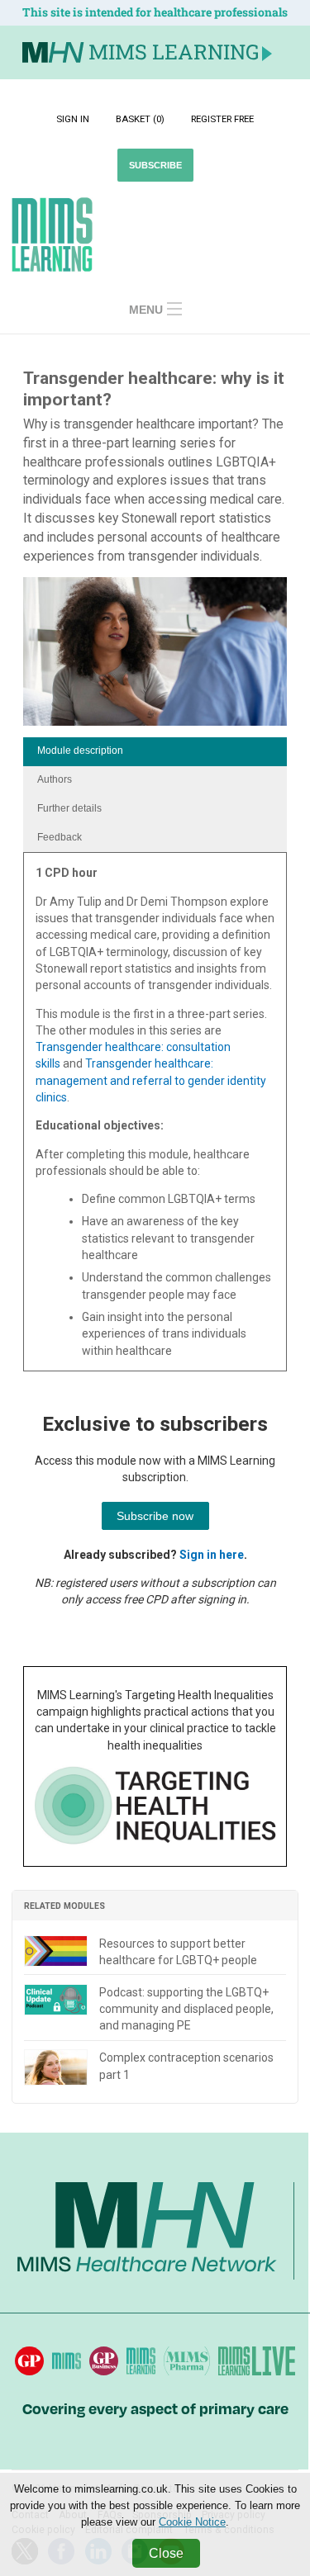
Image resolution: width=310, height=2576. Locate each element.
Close (166, 2553)
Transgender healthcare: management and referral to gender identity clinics (151, 1080)
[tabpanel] (155, 1117)
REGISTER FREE (222, 119)
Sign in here (212, 1555)
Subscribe (155, 165)
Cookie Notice (192, 2522)
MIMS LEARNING (174, 52)
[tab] (155, 752)
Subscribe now (155, 1516)
